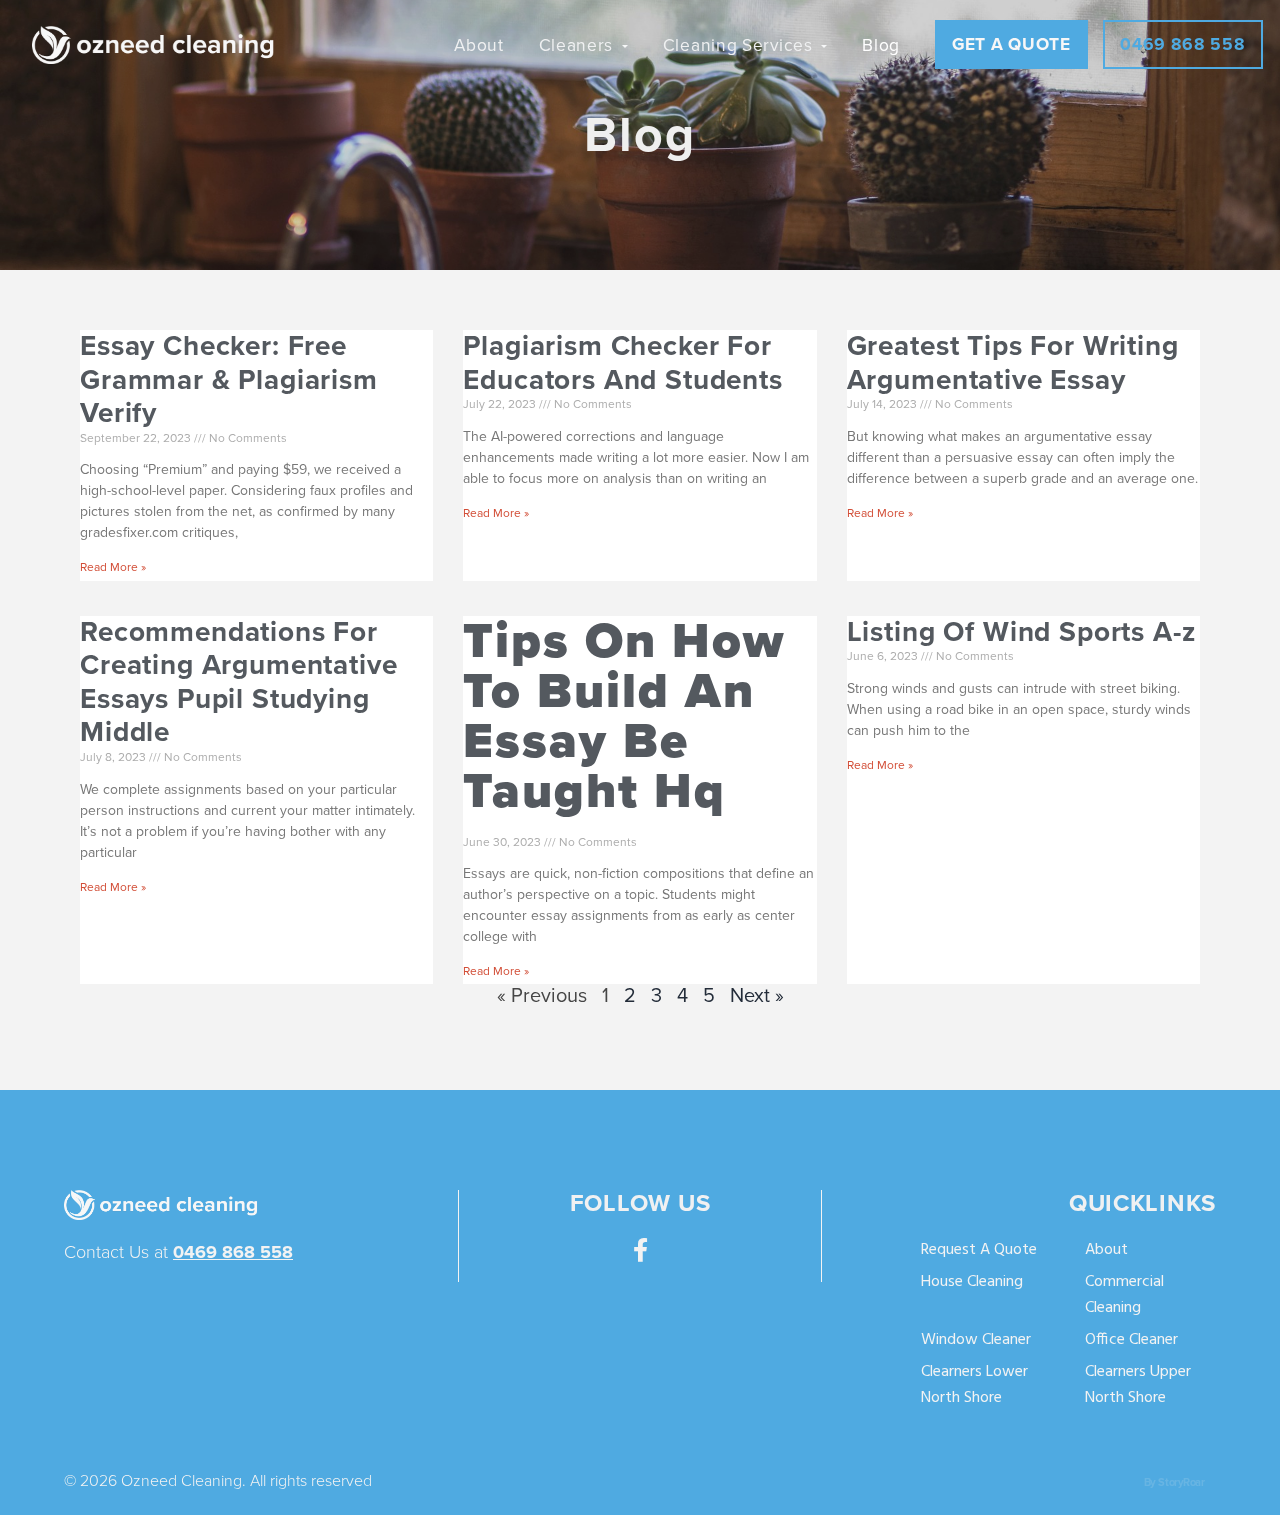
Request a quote (979, 1250)
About (1106, 1250)
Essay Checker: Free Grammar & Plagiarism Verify (229, 379)
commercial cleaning (1124, 1295)
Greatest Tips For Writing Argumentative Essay (1013, 363)
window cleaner (976, 1340)
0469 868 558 (233, 1252)
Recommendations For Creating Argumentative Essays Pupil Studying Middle (238, 682)
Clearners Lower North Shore (974, 1385)
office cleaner (1131, 1340)
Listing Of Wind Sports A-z (1021, 632)
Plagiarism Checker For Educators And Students (622, 363)
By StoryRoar (1174, 1482)
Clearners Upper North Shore (1138, 1385)
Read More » (113, 567)
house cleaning (972, 1282)
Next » (757, 996)
